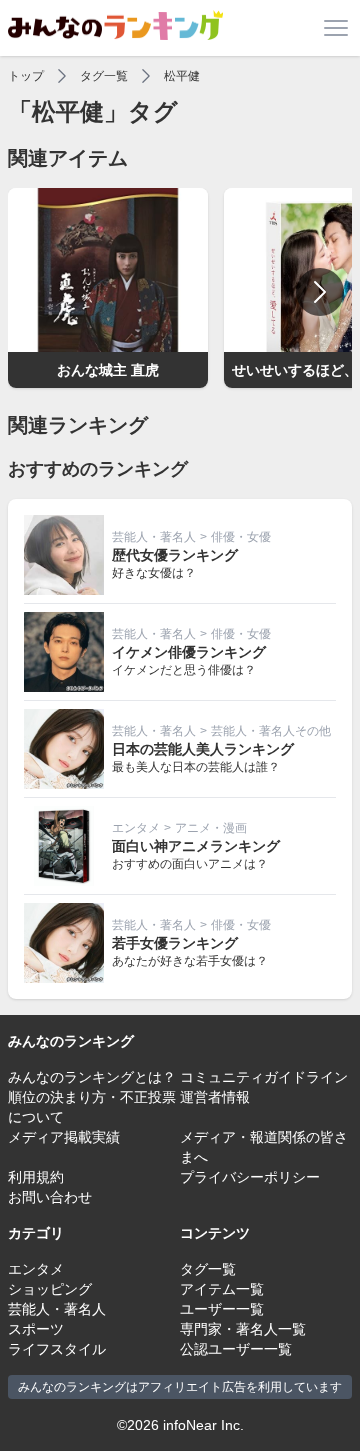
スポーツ (36, 1329)
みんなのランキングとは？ (92, 1077)
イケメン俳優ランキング (189, 652)
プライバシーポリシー (250, 1177)
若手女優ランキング (175, 943)
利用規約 (36, 1177)
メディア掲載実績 (64, 1137)
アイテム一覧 (222, 1289)
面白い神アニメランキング (196, 846)
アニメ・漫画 (211, 828)
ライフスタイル (57, 1349)
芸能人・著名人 (154, 537)
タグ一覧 (104, 76)
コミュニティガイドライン (264, 1077)
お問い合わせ (50, 1197)
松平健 (182, 76)
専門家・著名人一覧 (243, 1329)
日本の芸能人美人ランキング (203, 749)
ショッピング (50, 1289)
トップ (26, 76)
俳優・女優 (241, 537)
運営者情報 (215, 1097)
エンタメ (136, 828)
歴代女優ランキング (175, 555)
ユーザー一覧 (222, 1309)
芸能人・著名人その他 (271, 731)
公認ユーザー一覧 (236, 1349)
